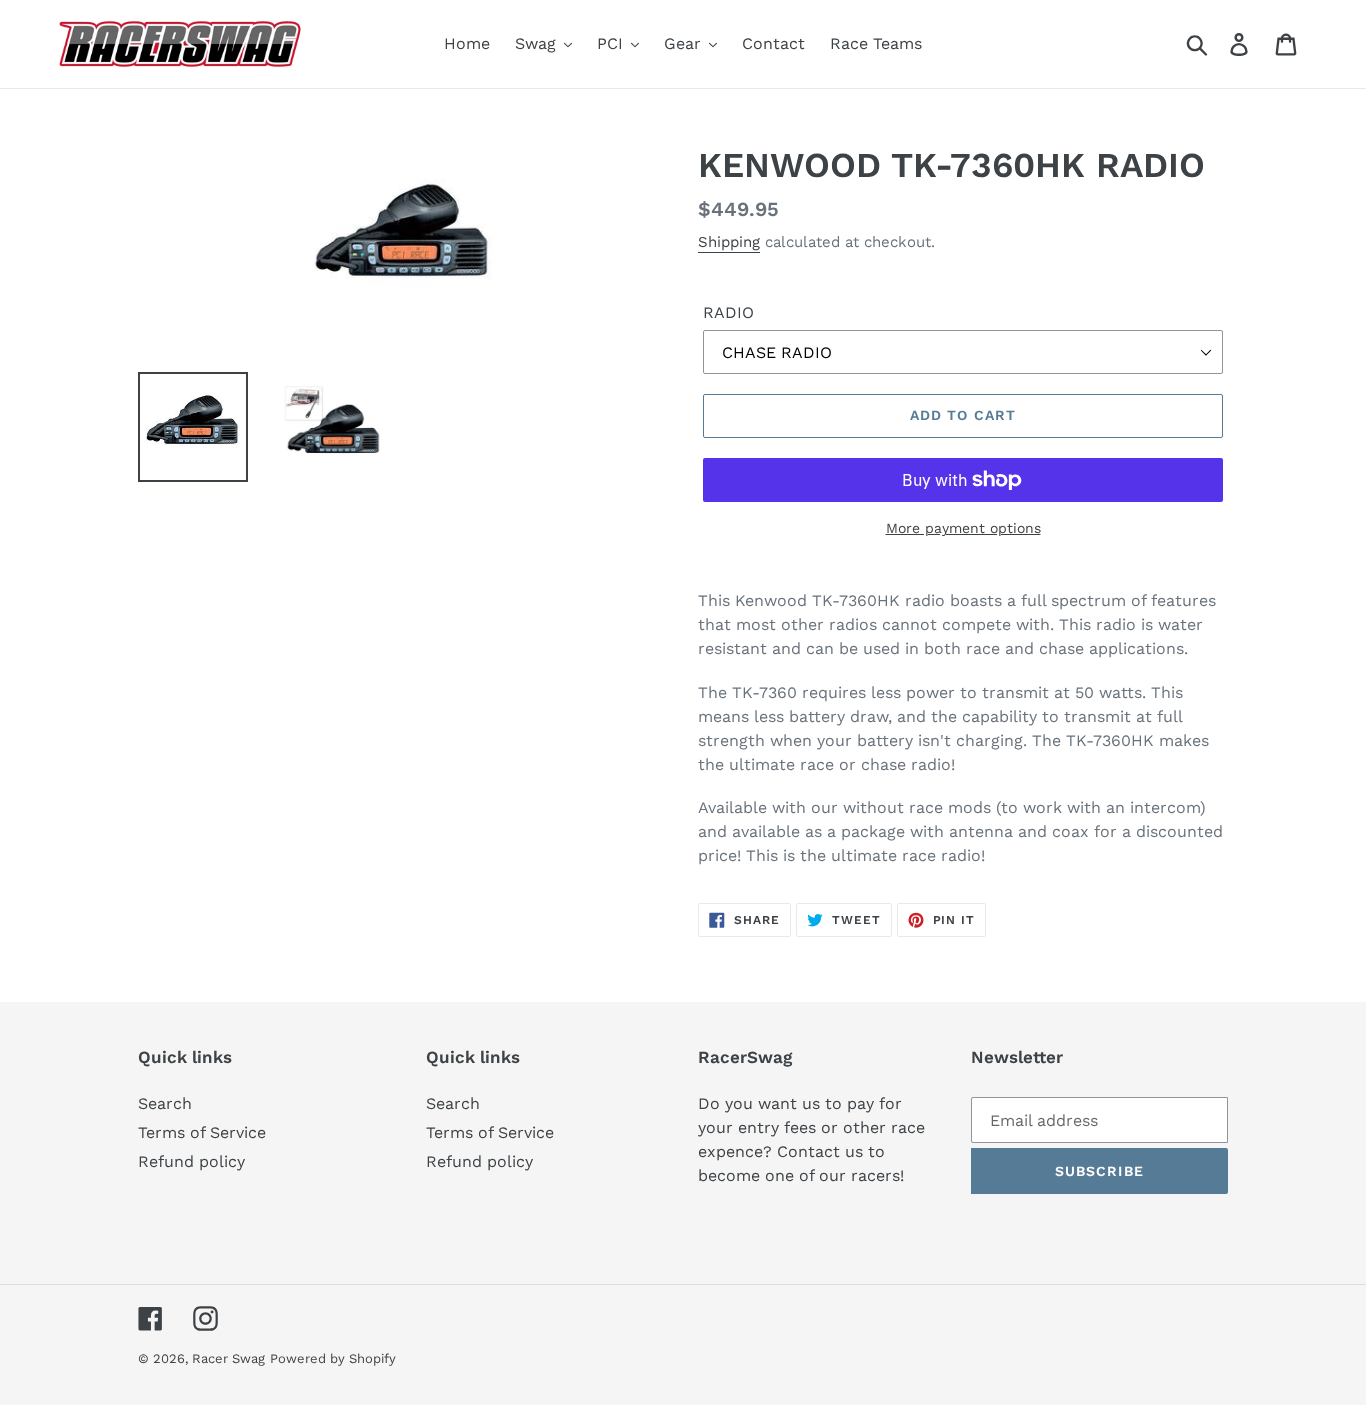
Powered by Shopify (333, 1358)
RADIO (728, 312)
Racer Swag (228, 1358)
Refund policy (191, 1161)
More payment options (963, 528)
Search (165, 1103)
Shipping (729, 242)
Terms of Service (202, 1132)
